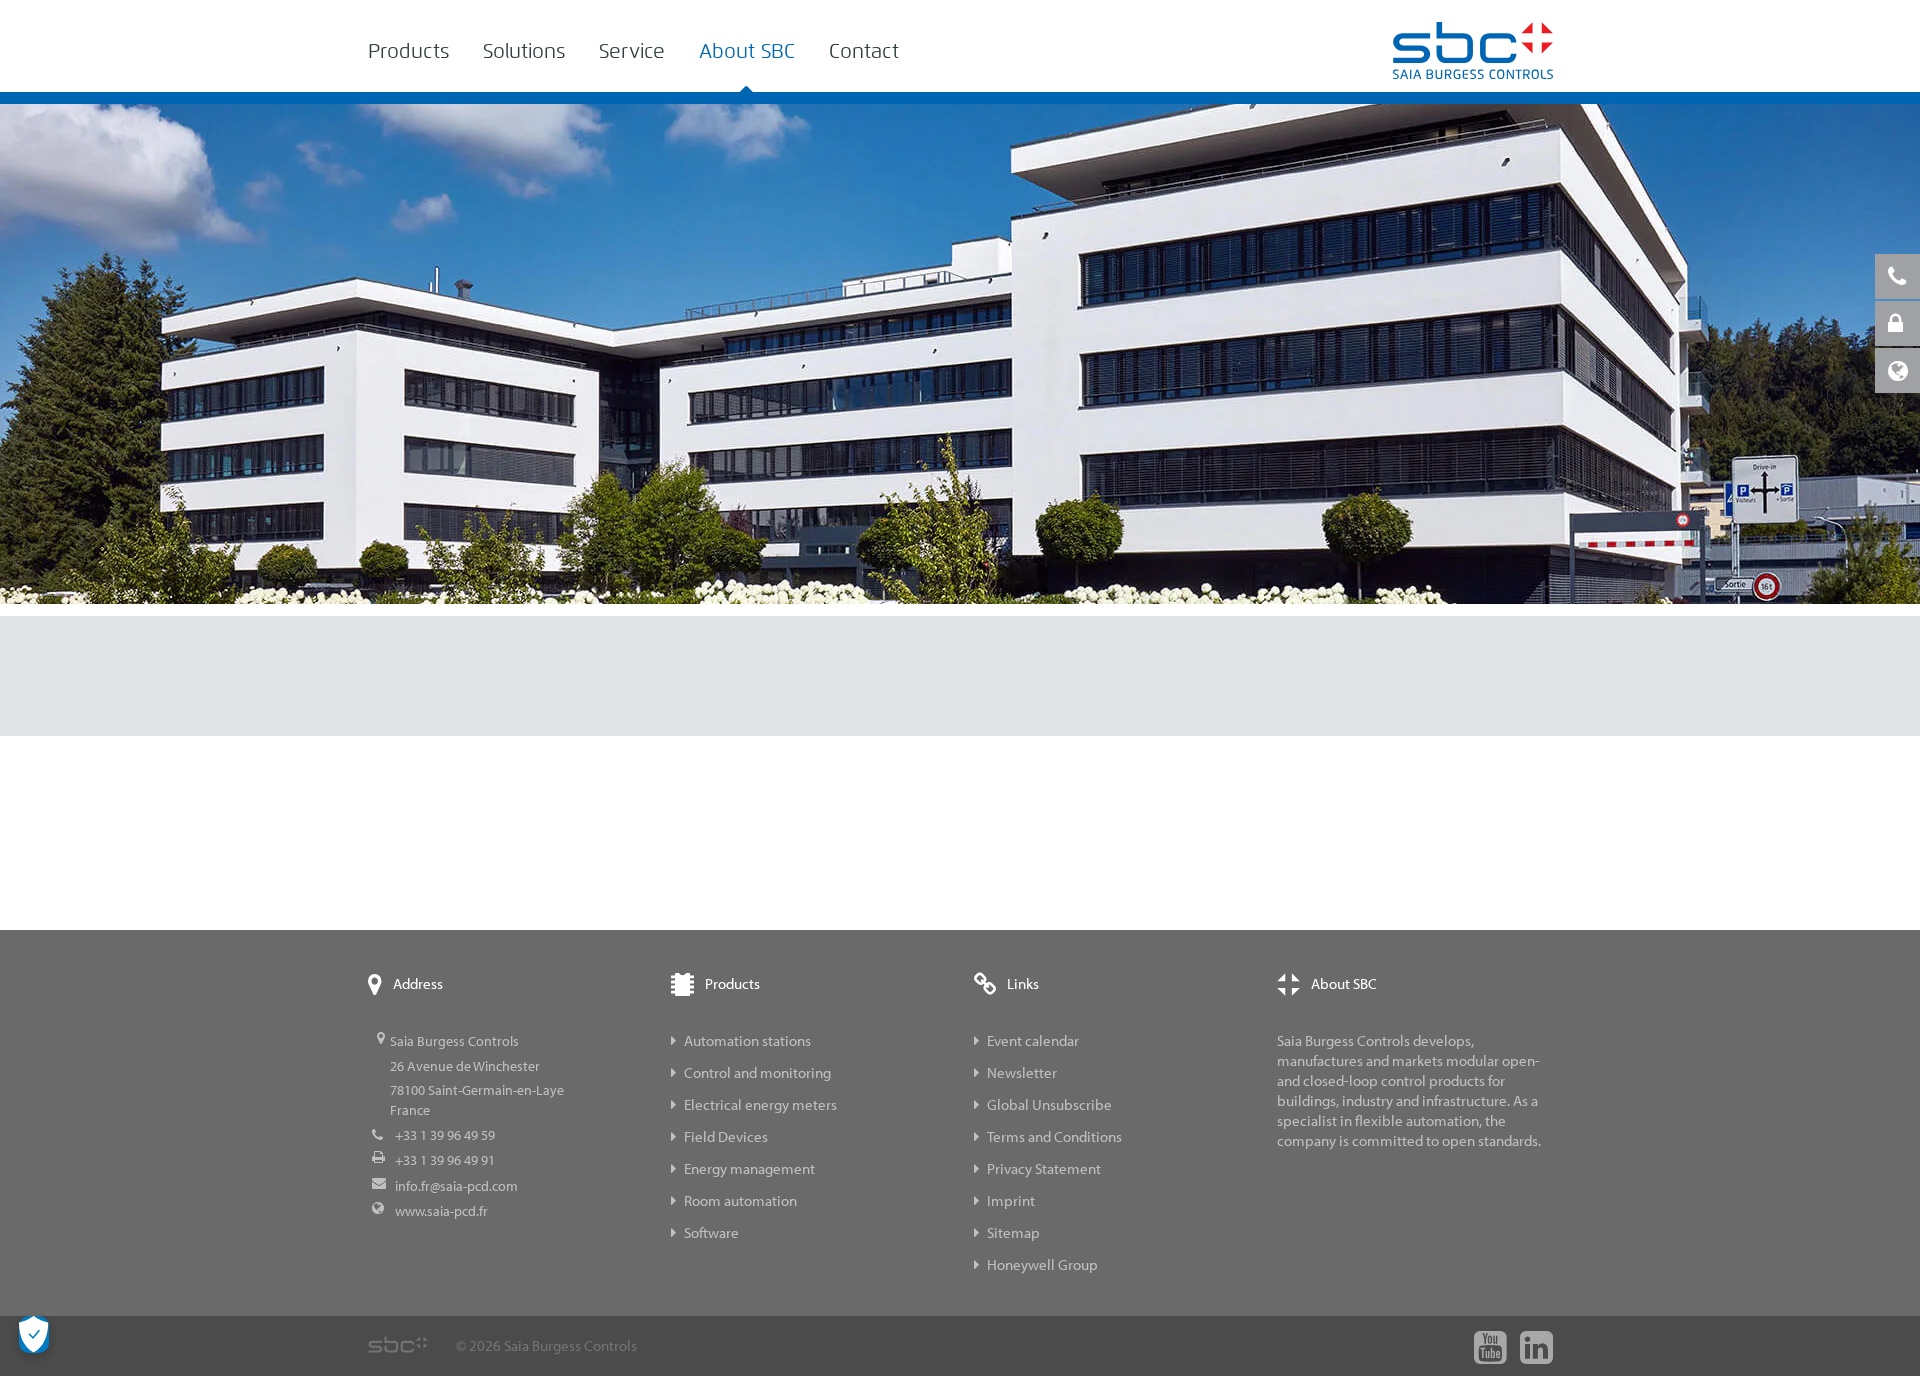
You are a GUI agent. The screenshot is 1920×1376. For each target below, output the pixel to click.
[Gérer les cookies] (34, 1334)
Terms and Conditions (1054, 1136)
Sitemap (1013, 1232)
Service (632, 51)
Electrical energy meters (760, 1104)
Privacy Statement (1044, 1168)
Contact (864, 51)
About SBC (747, 51)
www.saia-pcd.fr (441, 1211)
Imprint (1011, 1200)
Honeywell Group (1042, 1264)
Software (711, 1232)
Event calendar (1033, 1040)
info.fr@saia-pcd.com (456, 1186)
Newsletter (1022, 1072)
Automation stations (747, 1040)
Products (408, 51)
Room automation (740, 1200)
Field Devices (726, 1136)
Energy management (749, 1168)
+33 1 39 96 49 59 (445, 1135)
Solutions (524, 51)
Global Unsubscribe (1049, 1104)
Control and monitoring (757, 1072)
